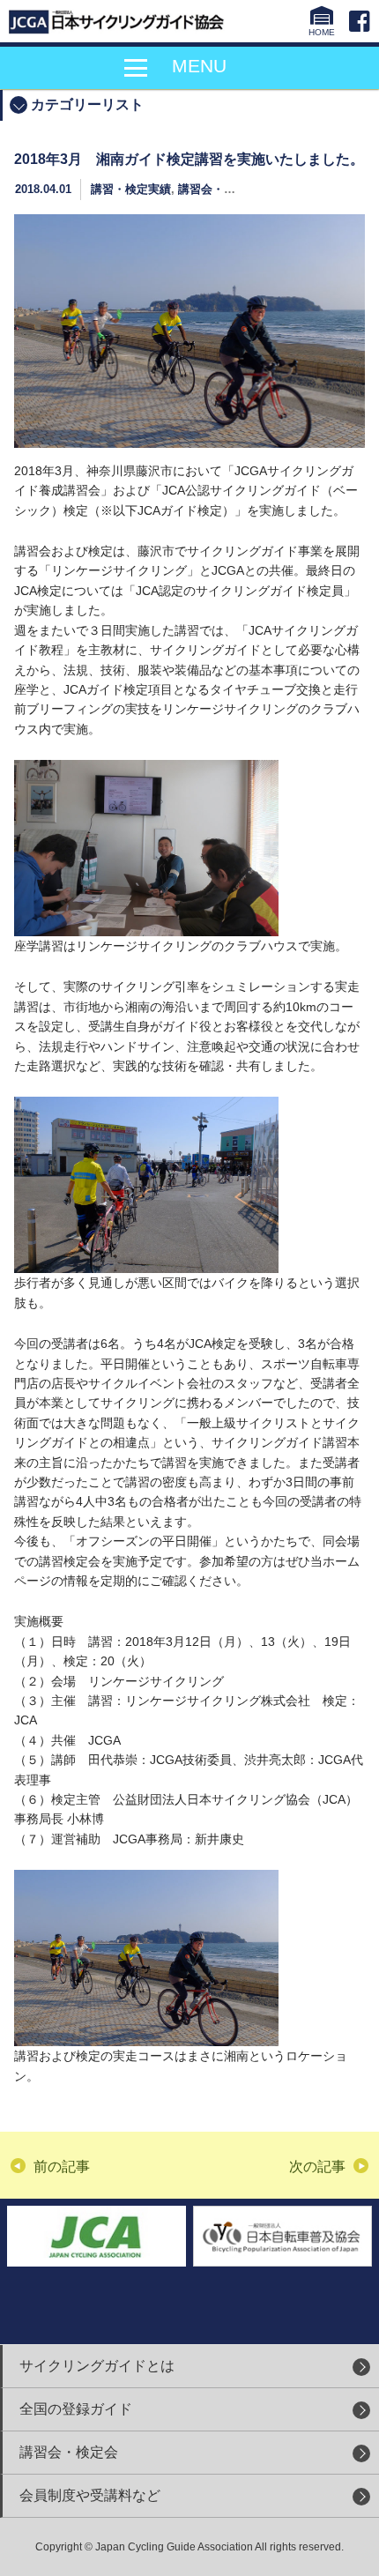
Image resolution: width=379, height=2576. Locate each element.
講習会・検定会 (69, 2452)
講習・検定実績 (131, 189)
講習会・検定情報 (224, 189)
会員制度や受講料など (90, 2495)
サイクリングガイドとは (97, 2366)
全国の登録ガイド (76, 2409)
